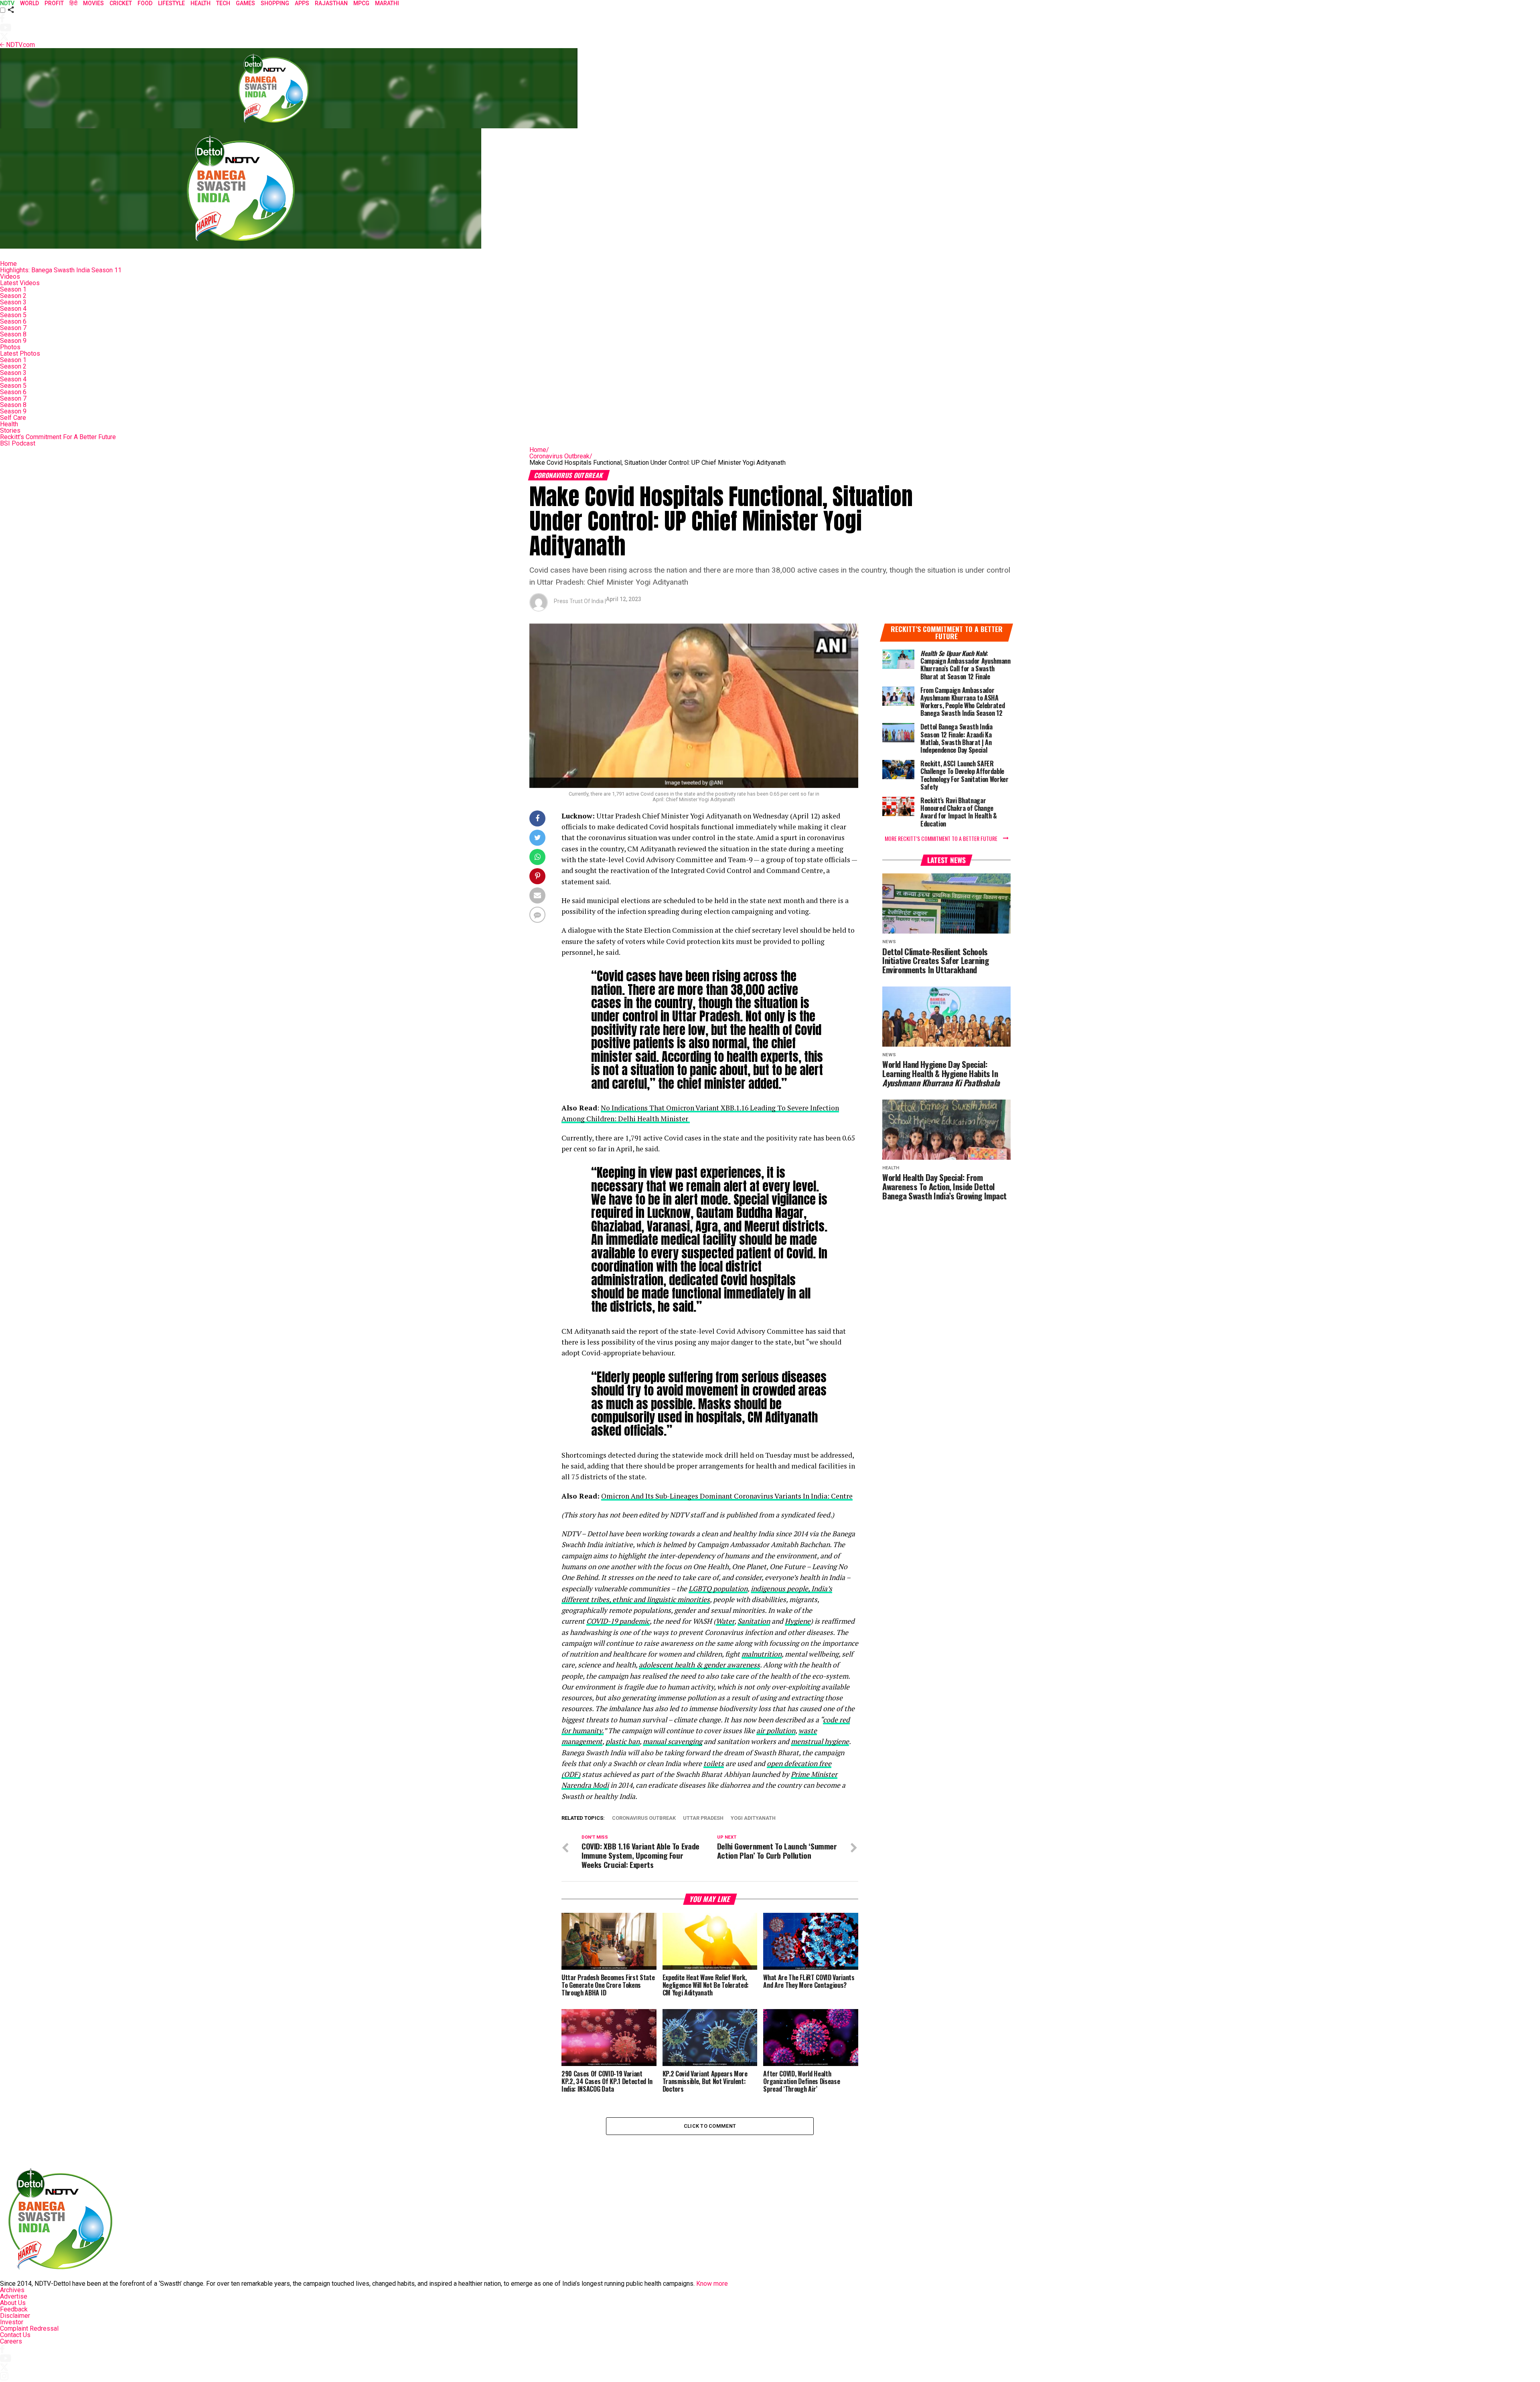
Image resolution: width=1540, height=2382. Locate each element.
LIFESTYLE (171, 3)
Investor (12, 2322)
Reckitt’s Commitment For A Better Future (58, 437)
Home (8, 264)
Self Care (13, 418)
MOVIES (93, 3)
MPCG (361, 3)
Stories (10, 430)
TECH (223, 3)
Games (245, 3)
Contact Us (15, 2335)
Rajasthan (331, 3)
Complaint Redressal (29, 2328)
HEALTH (201, 3)
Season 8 (13, 334)
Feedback (14, 2309)
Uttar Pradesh (703, 1818)
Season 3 (13, 302)
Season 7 (13, 328)
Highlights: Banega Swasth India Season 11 (61, 270)
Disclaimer (15, 2316)
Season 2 (13, 296)
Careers (11, 2341)
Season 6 (13, 321)
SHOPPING (275, 3)
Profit (54, 3)
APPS (302, 3)
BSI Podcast (18, 443)
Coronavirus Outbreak (561, 456)
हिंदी (73, 3)
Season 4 (13, 309)
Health (9, 424)
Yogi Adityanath (753, 1818)
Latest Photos (20, 353)
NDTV (7, 3)
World (29, 3)
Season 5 (13, 315)
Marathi (387, 3)
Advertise (14, 2296)
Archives (12, 2290)
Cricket (121, 3)
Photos (10, 347)
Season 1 (13, 289)
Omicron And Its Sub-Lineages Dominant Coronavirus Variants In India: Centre (727, 1496)
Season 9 (13, 341)
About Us (13, 2303)
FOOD (145, 3)
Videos (10, 276)
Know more (712, 2284)
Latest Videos (20, 283)
